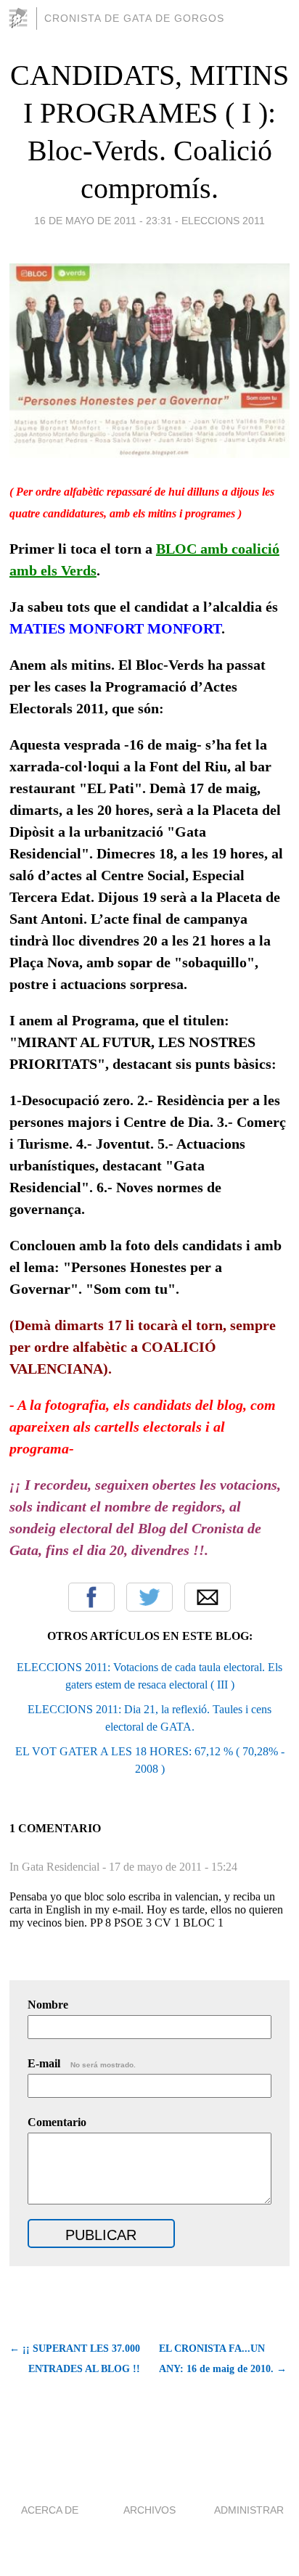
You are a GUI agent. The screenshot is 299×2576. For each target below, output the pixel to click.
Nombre (48, 2005)
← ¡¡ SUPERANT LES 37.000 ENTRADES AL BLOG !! (75, 2359)
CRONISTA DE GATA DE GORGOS (134, 18)
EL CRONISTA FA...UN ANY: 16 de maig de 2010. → (223, 2359)
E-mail (82, 2063)
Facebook (91, 1597)
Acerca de (50, 2510)
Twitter (149, 1597)
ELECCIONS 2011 (223, 221)
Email (208, 1597)
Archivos (149, 2510)
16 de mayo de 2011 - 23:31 (103, 221)
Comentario (57, 2122)
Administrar (249, 2510)
